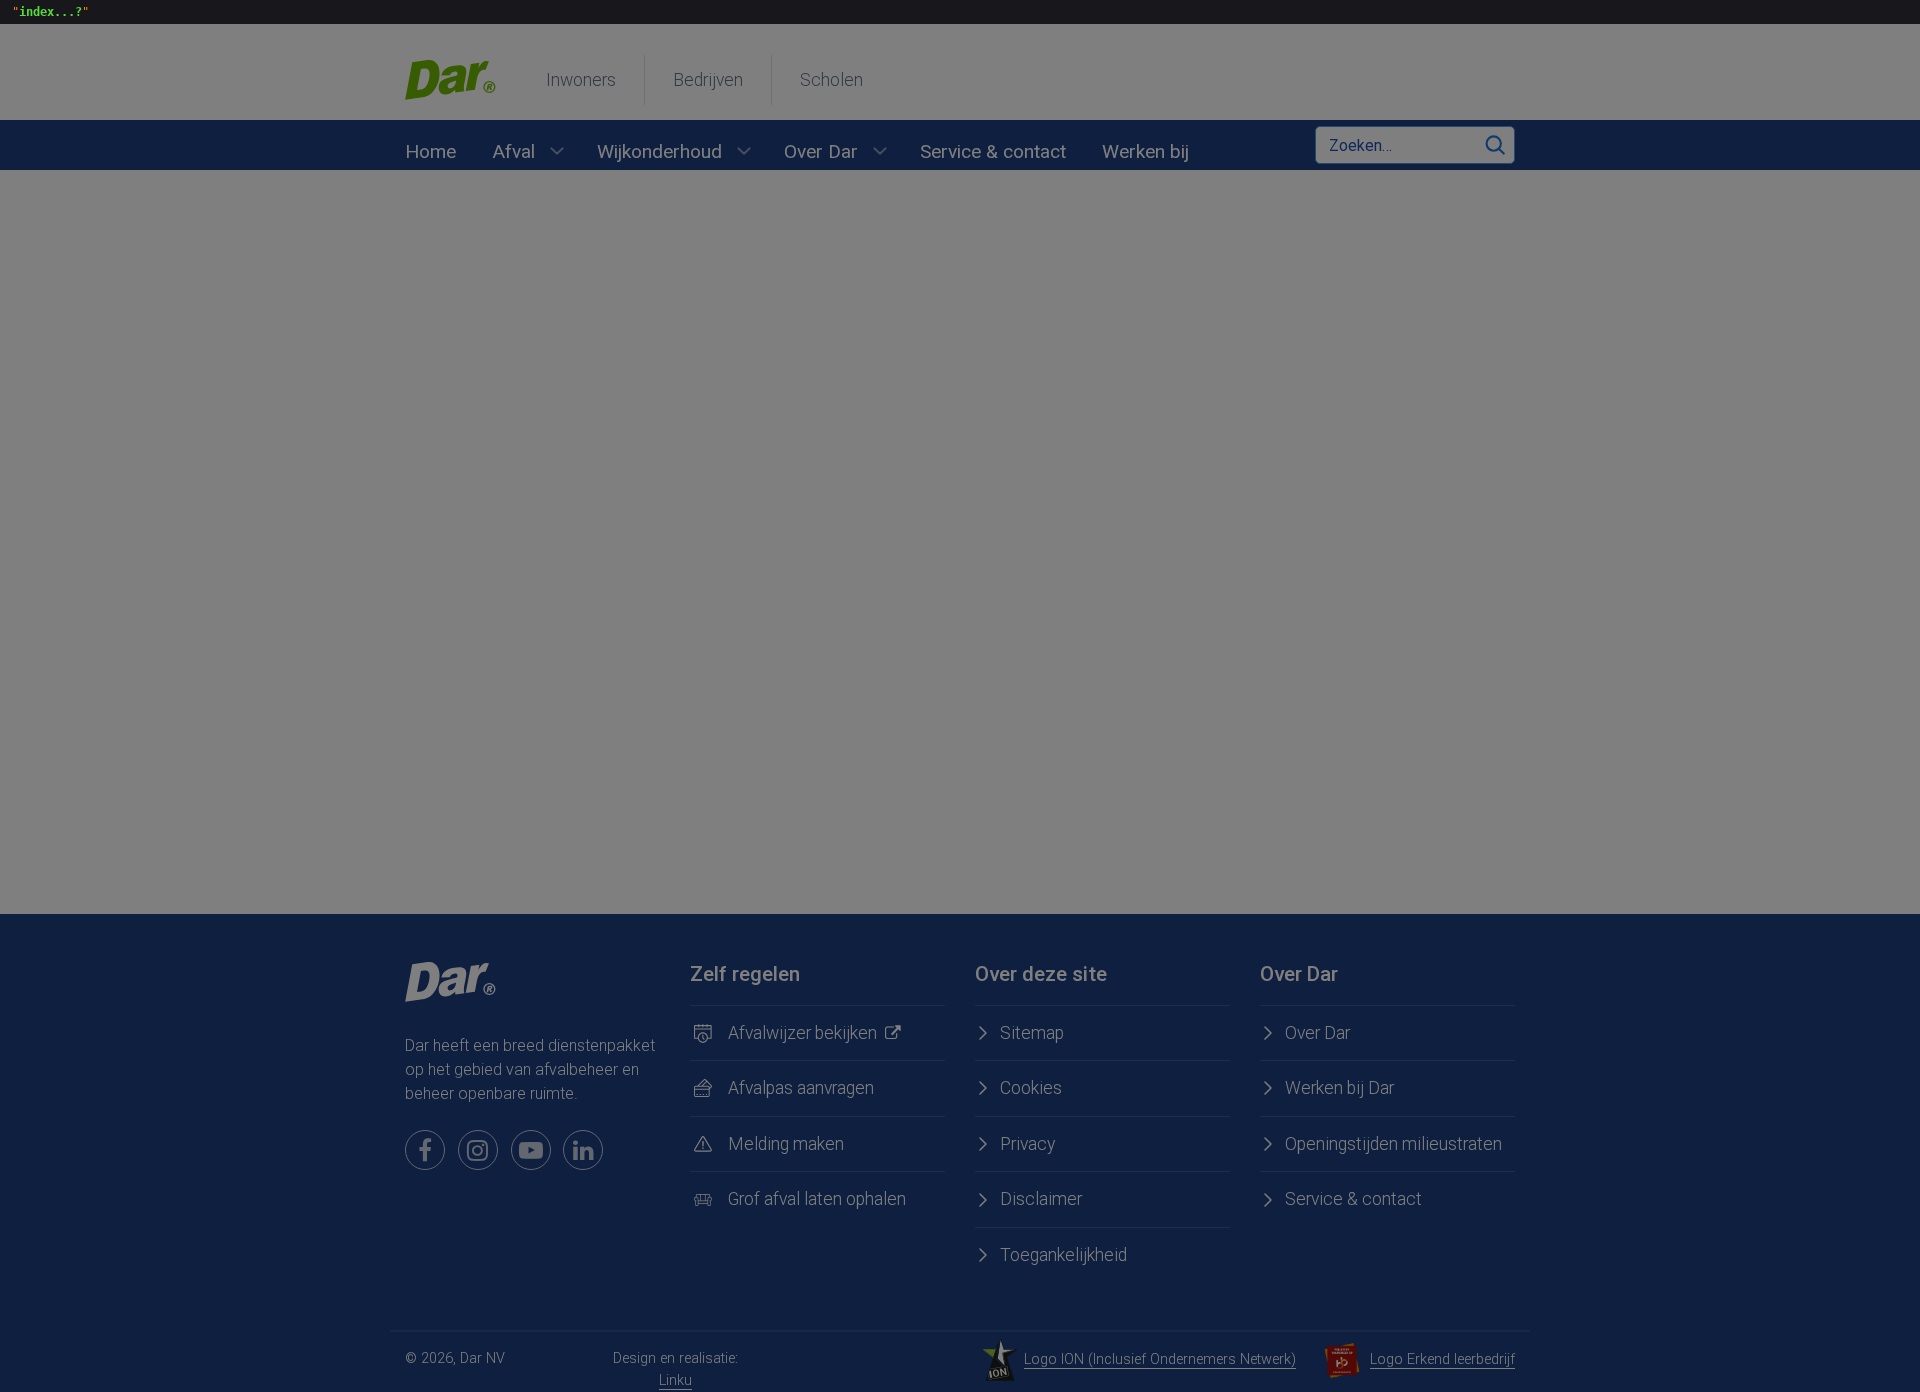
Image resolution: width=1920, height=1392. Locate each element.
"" (47, 12)
